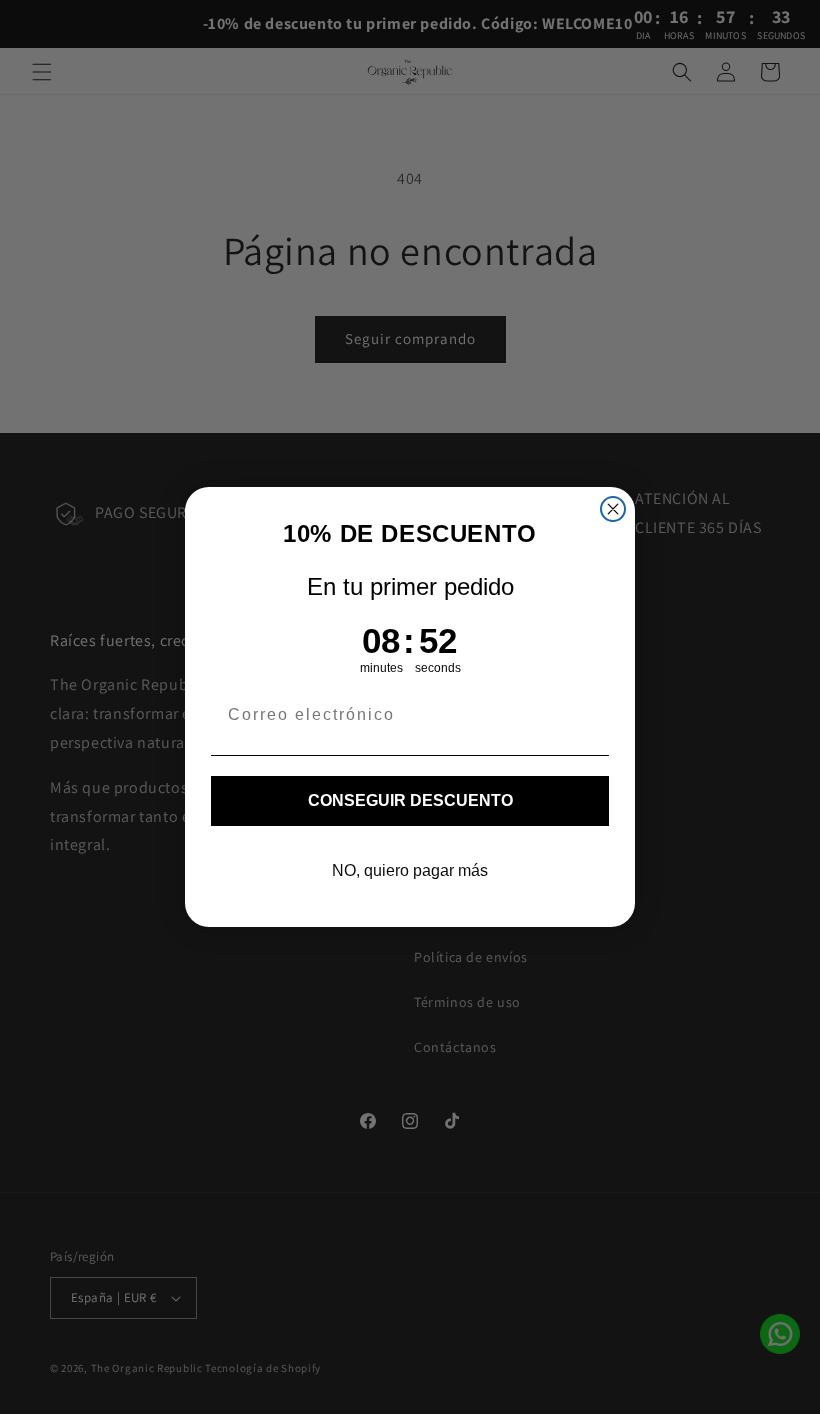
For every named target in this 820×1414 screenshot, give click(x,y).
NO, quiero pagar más (410, 870)
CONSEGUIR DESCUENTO (410, 800)
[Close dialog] (613, 509)
